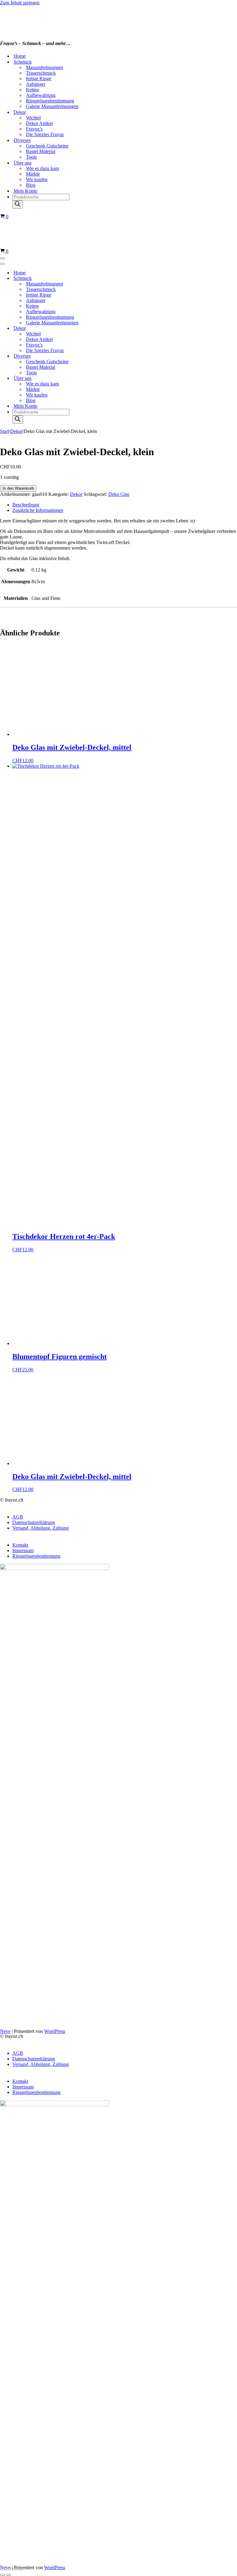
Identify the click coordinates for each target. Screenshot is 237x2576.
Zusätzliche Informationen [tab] (38, 510)
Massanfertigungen (44, 67)
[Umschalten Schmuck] (108, 278)
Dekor (16, 431)
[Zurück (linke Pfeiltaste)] (2, 2575)
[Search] (18, 204)
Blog (31, 185)
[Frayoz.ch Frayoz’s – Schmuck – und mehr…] (52, 31)
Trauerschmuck (41, 73)
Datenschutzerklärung (34, 1522)
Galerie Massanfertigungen (52, 106)
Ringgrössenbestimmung (50, 101)
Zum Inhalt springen (20, 3)
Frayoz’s (34, 129)
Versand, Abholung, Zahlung (41, 1528)
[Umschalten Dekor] (108, 328)
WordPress (55, 2031)
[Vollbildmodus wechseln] (9, 2569)
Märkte (33, 174)
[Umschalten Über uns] (108, 378)
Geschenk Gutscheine (47, 146)
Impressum (23, 1550)
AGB (18, 1517)
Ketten (32, 90)
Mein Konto (25, 191)
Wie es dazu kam (42, 168)
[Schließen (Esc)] (21, 2569)
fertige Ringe (39, 79)
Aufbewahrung (41, 95)
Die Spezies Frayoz (45, 134)
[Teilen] (15, 2569)
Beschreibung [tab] (26, 505)
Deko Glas (119, 494)
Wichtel (33, 118)
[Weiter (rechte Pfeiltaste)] (9, 2575)
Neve (5, 2031)
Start (4, 431)
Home (20, 56)
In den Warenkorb (18, 488)
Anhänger (36, 84)
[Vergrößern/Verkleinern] (2, 2569)
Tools (31, 157)
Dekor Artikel (39, 123)
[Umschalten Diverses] (108, 356)
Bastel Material (41, 151)
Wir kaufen (37, 179)
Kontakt (20, 1545)
